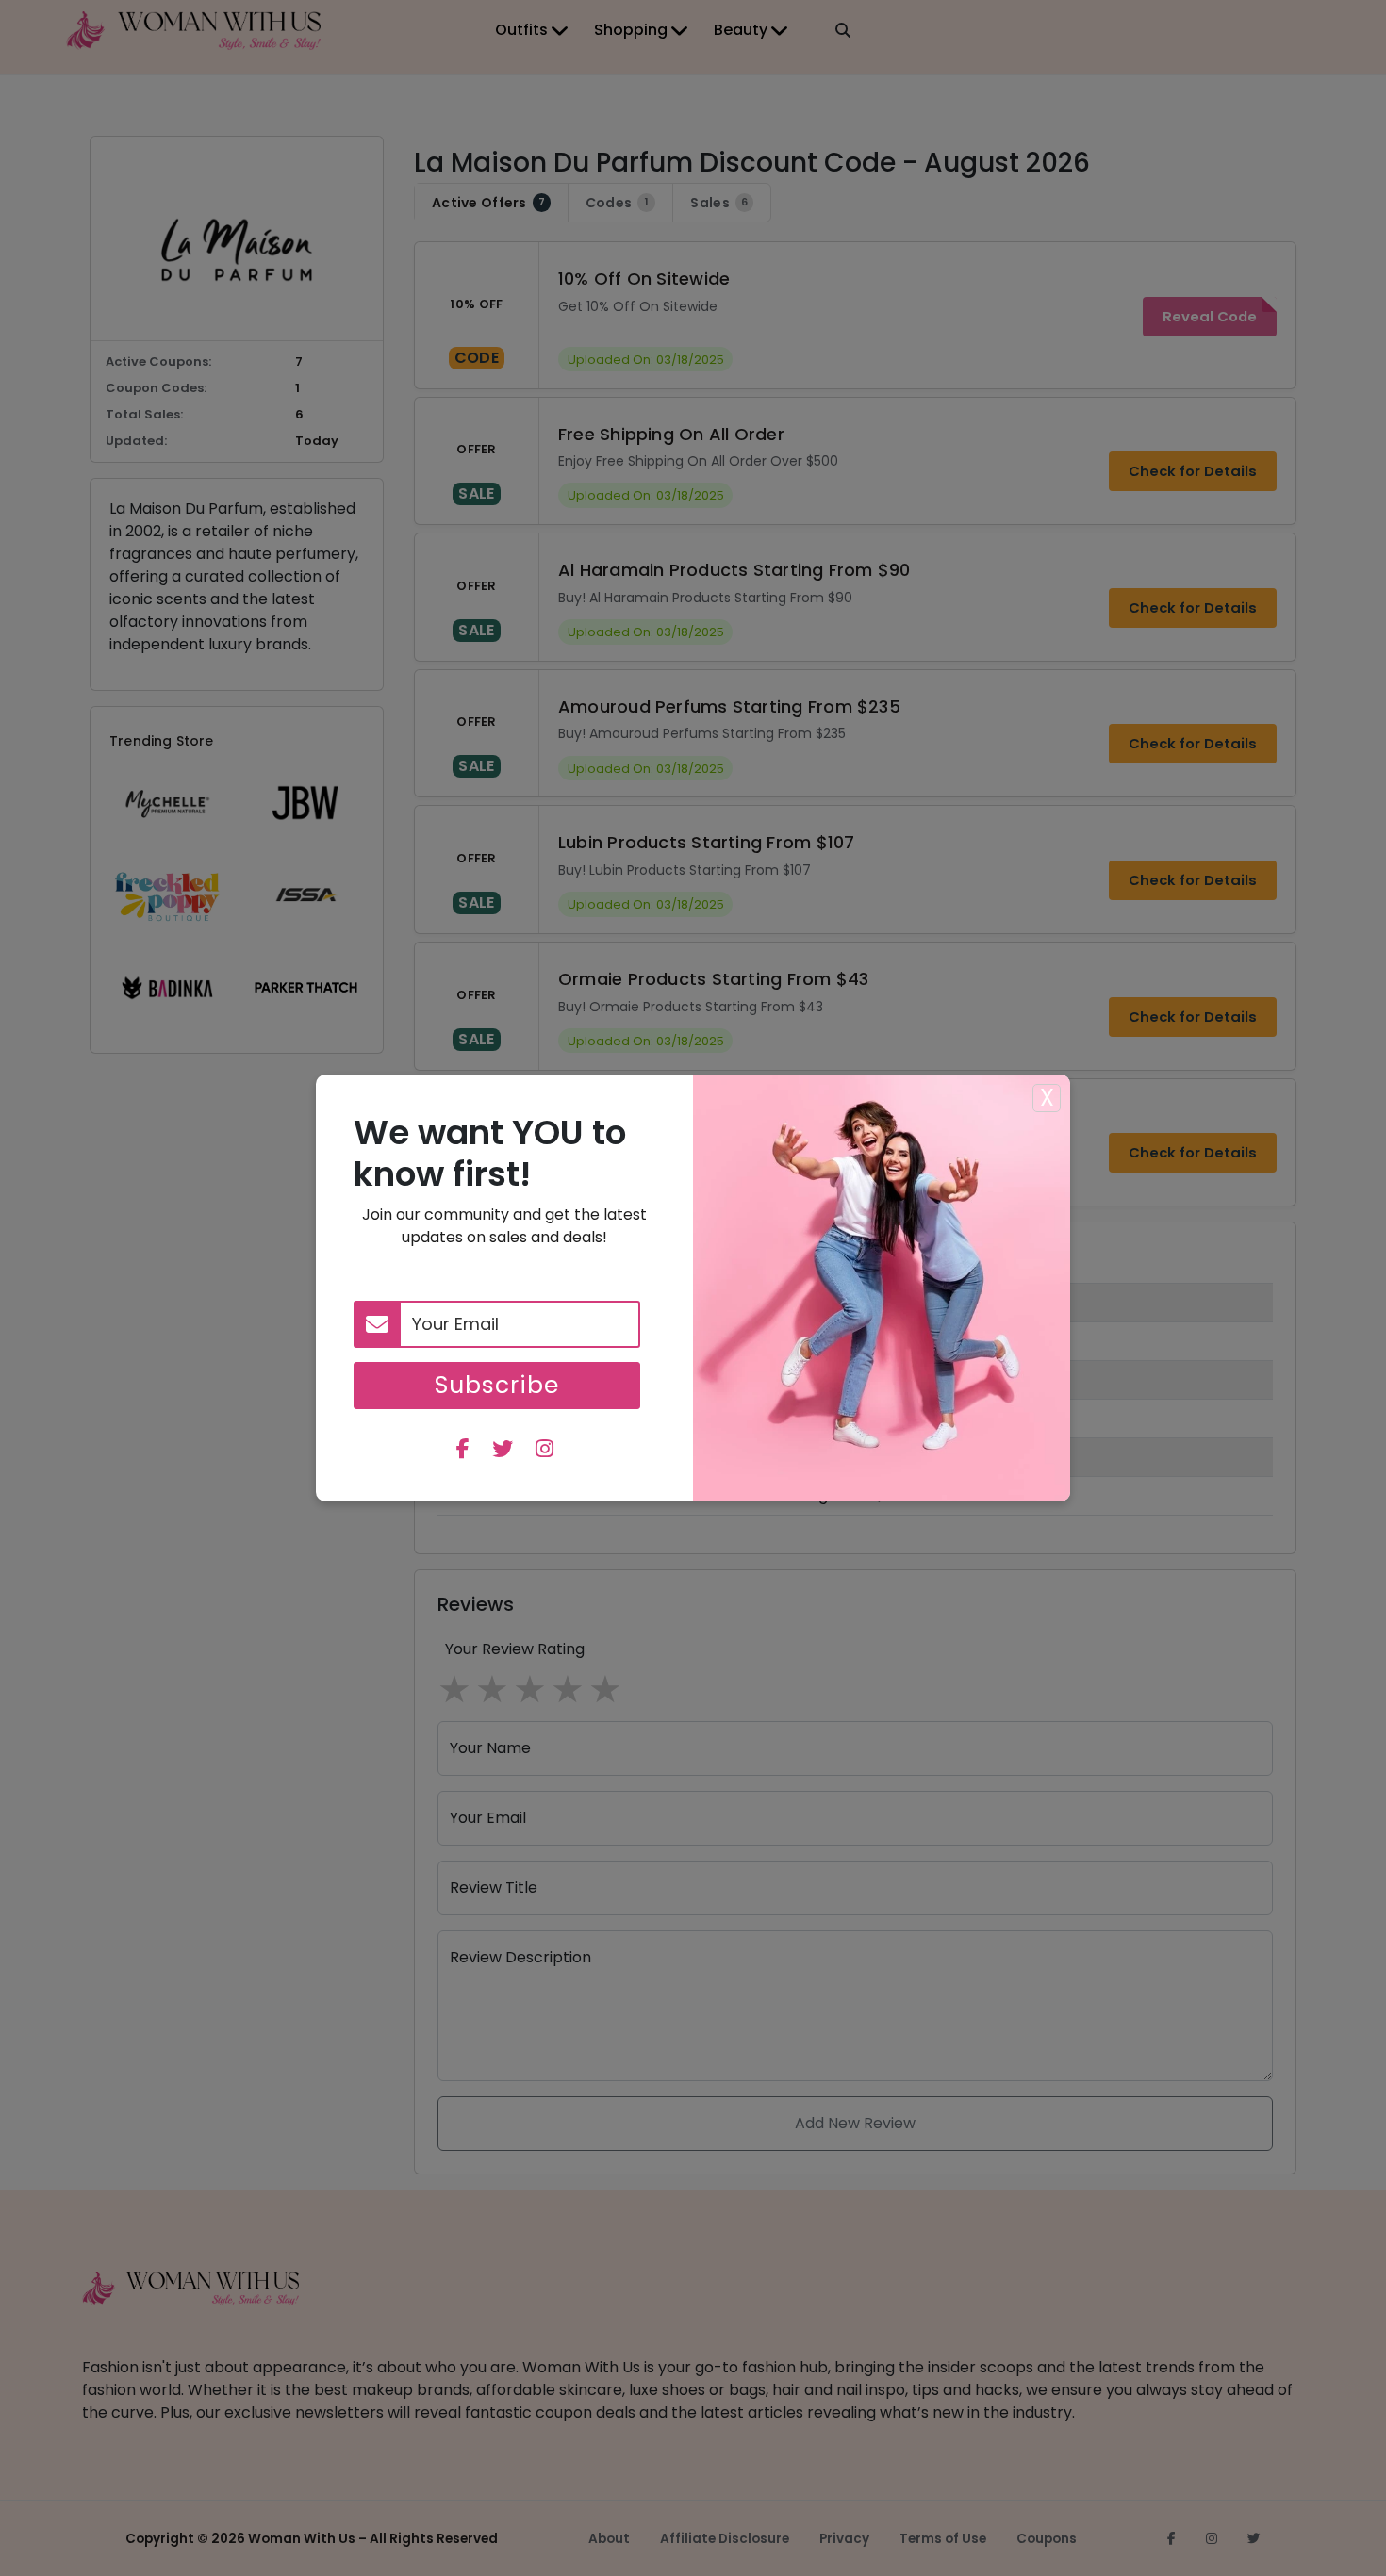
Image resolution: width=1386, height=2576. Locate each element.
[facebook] (463, 1451)
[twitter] (503, 1451)
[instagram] (544, 1451)
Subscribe (497, 1385)
